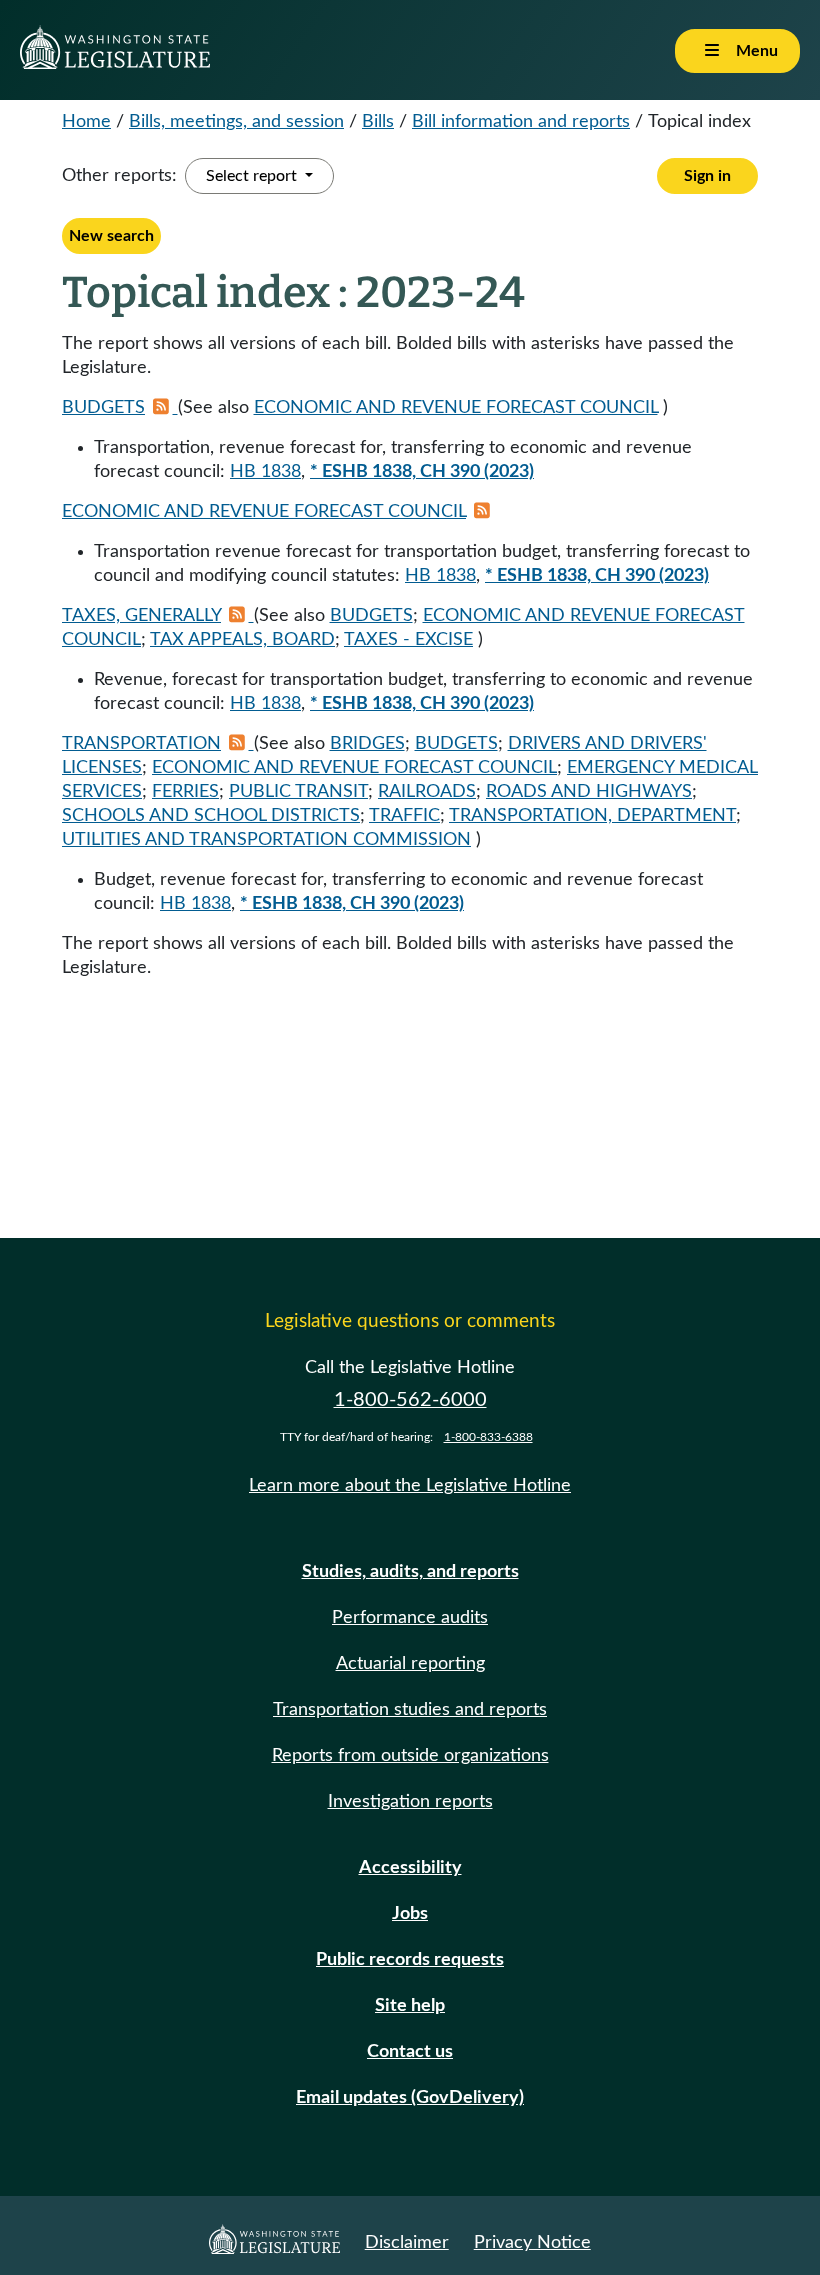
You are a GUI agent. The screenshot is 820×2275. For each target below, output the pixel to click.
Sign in (707, 176)
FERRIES (185, 792)
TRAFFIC (404, 816)
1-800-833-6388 (488, 1437)
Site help (410, 2006)
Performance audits (410, 1618)
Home (86, 122)
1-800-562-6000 (410, 1400)
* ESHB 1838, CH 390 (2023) (422, 472)
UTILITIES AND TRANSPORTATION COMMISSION (266, 840)
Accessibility (410, 1868)
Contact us (410, 2052)
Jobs (410, 1914)
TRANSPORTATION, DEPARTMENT (592, 816)
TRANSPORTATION (141, 744)
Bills (378, 122)
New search (111, 236)
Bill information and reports (521, 122)
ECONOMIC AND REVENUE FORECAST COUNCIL (456, 408)
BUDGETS (103, 408)
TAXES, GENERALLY (141, 616)
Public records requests (410, 1960)
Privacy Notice (532, 2243)
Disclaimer (407, 2243)
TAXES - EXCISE (408, 640)
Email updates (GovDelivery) (410, 2098)
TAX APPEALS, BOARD (242, 640)
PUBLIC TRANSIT (298, 792)
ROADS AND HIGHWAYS (589, 792)
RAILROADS (427, 792)
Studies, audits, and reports (410, 1572)
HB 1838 (265, 472)
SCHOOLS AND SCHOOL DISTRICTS (211, 816)
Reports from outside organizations (410, 1756)
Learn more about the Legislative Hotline (410, 1486)
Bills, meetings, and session (236, 122)
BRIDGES (367, 744)
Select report (253, 176)
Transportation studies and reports (410, 1710)
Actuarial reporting (410, 1664)
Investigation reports (410, 1802)
